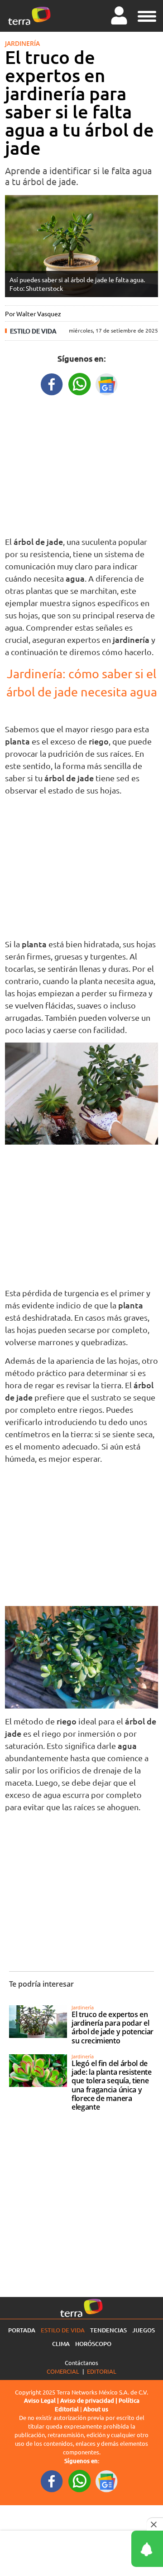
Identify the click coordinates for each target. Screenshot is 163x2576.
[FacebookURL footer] (52, 2480)
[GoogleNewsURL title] (107, 383)
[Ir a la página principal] (29, 16)
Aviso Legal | (42, 2400)
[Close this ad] (155, 2524)
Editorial (102, 2371)
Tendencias (108, 2330)
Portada (22, 2330)
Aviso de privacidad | (89, 2400)
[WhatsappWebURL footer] (80, 2480)
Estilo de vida (33, 331)
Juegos (144, 2330)
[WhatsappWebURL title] (80, 383)
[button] (147, 15)
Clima (61, 2344)
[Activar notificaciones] (106, 2549)
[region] (81, 464)
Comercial (63, 2371)
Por (33, 313)
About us (96, 2409)
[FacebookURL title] (52, 383)
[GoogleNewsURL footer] (107, 2480)
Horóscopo (93, 2344)
